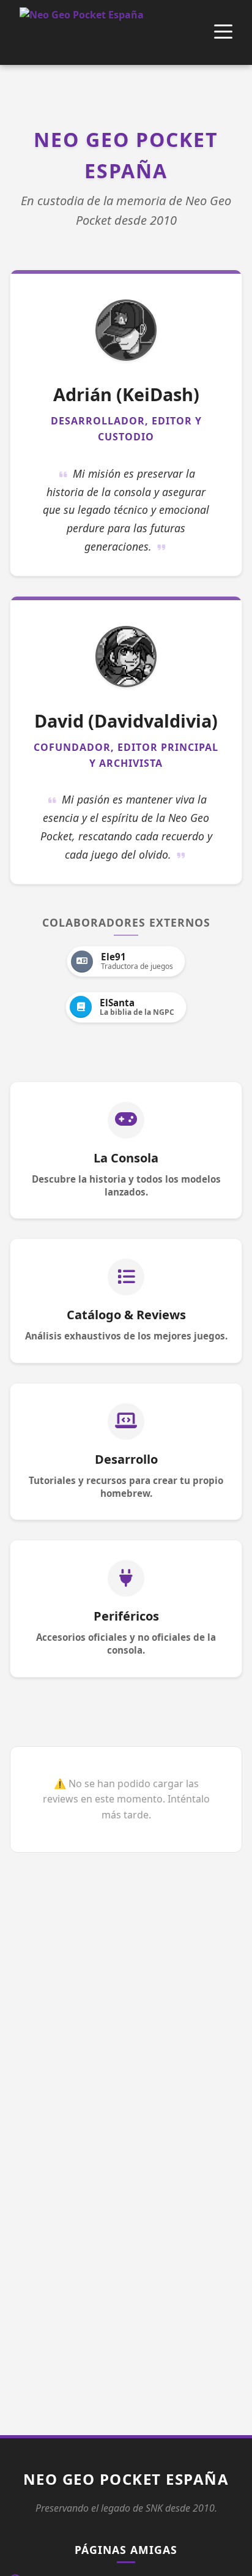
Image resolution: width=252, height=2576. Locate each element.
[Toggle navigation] (223, 33)
